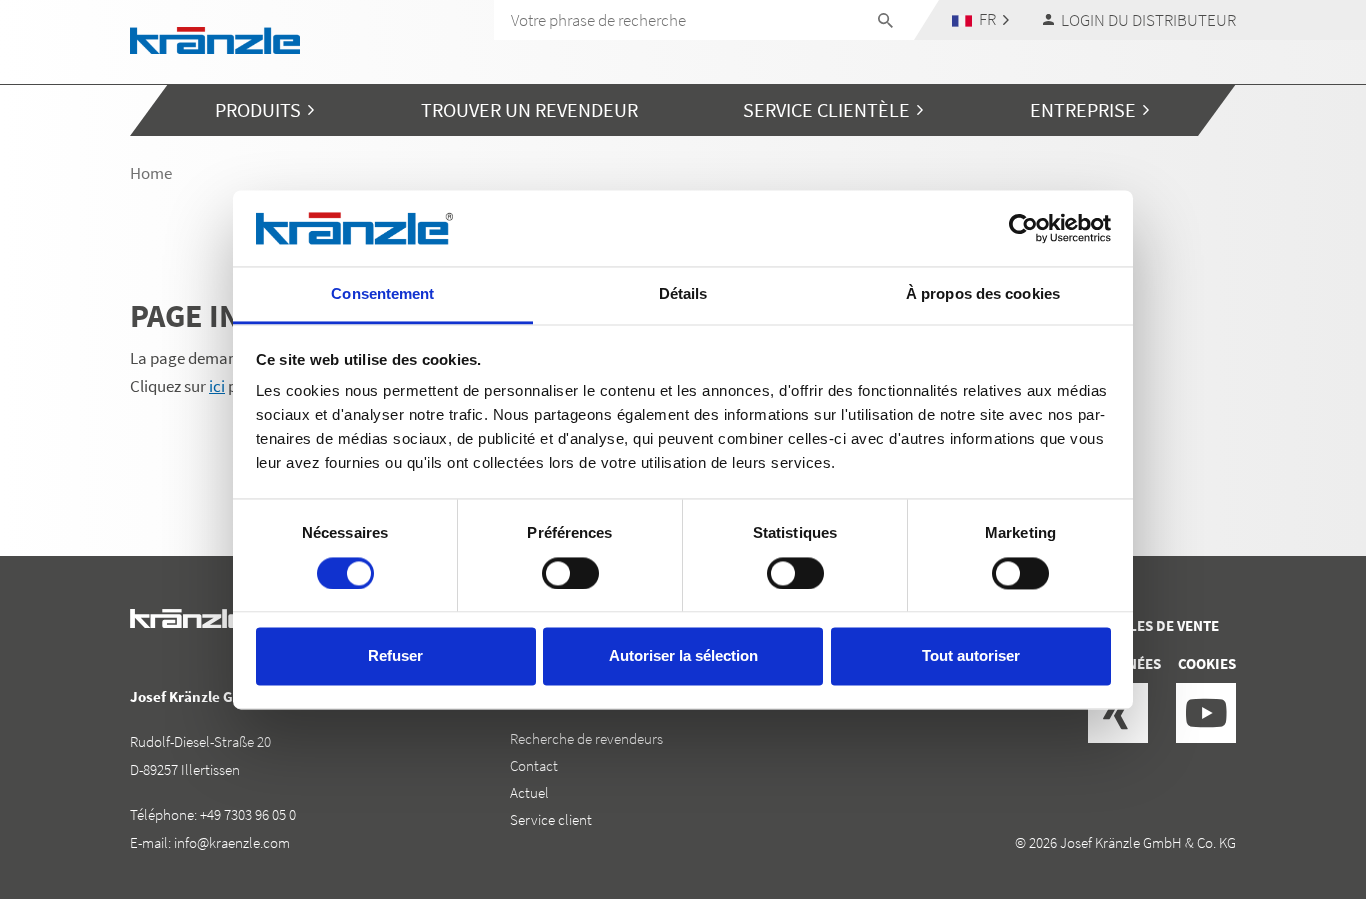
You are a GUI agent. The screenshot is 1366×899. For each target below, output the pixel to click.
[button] (981, 19)
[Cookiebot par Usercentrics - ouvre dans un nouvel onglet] (1023, 228)
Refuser (395, 656)
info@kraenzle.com (232, 842)
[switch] (570, 573)
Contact (534, 765)
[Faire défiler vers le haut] (1297, 799)
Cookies (1207, 663)
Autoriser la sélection (683, 656)
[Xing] (1118, 713)
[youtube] (1206, 713)
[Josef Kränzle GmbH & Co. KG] (215, 38)
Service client (551, 819)
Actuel (529, 792)
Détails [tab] (683, 294)
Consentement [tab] (382, 294)
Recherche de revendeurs (586, 738)
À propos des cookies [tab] (983, 294)
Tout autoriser (971, 656)
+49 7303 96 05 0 (248, 814)
